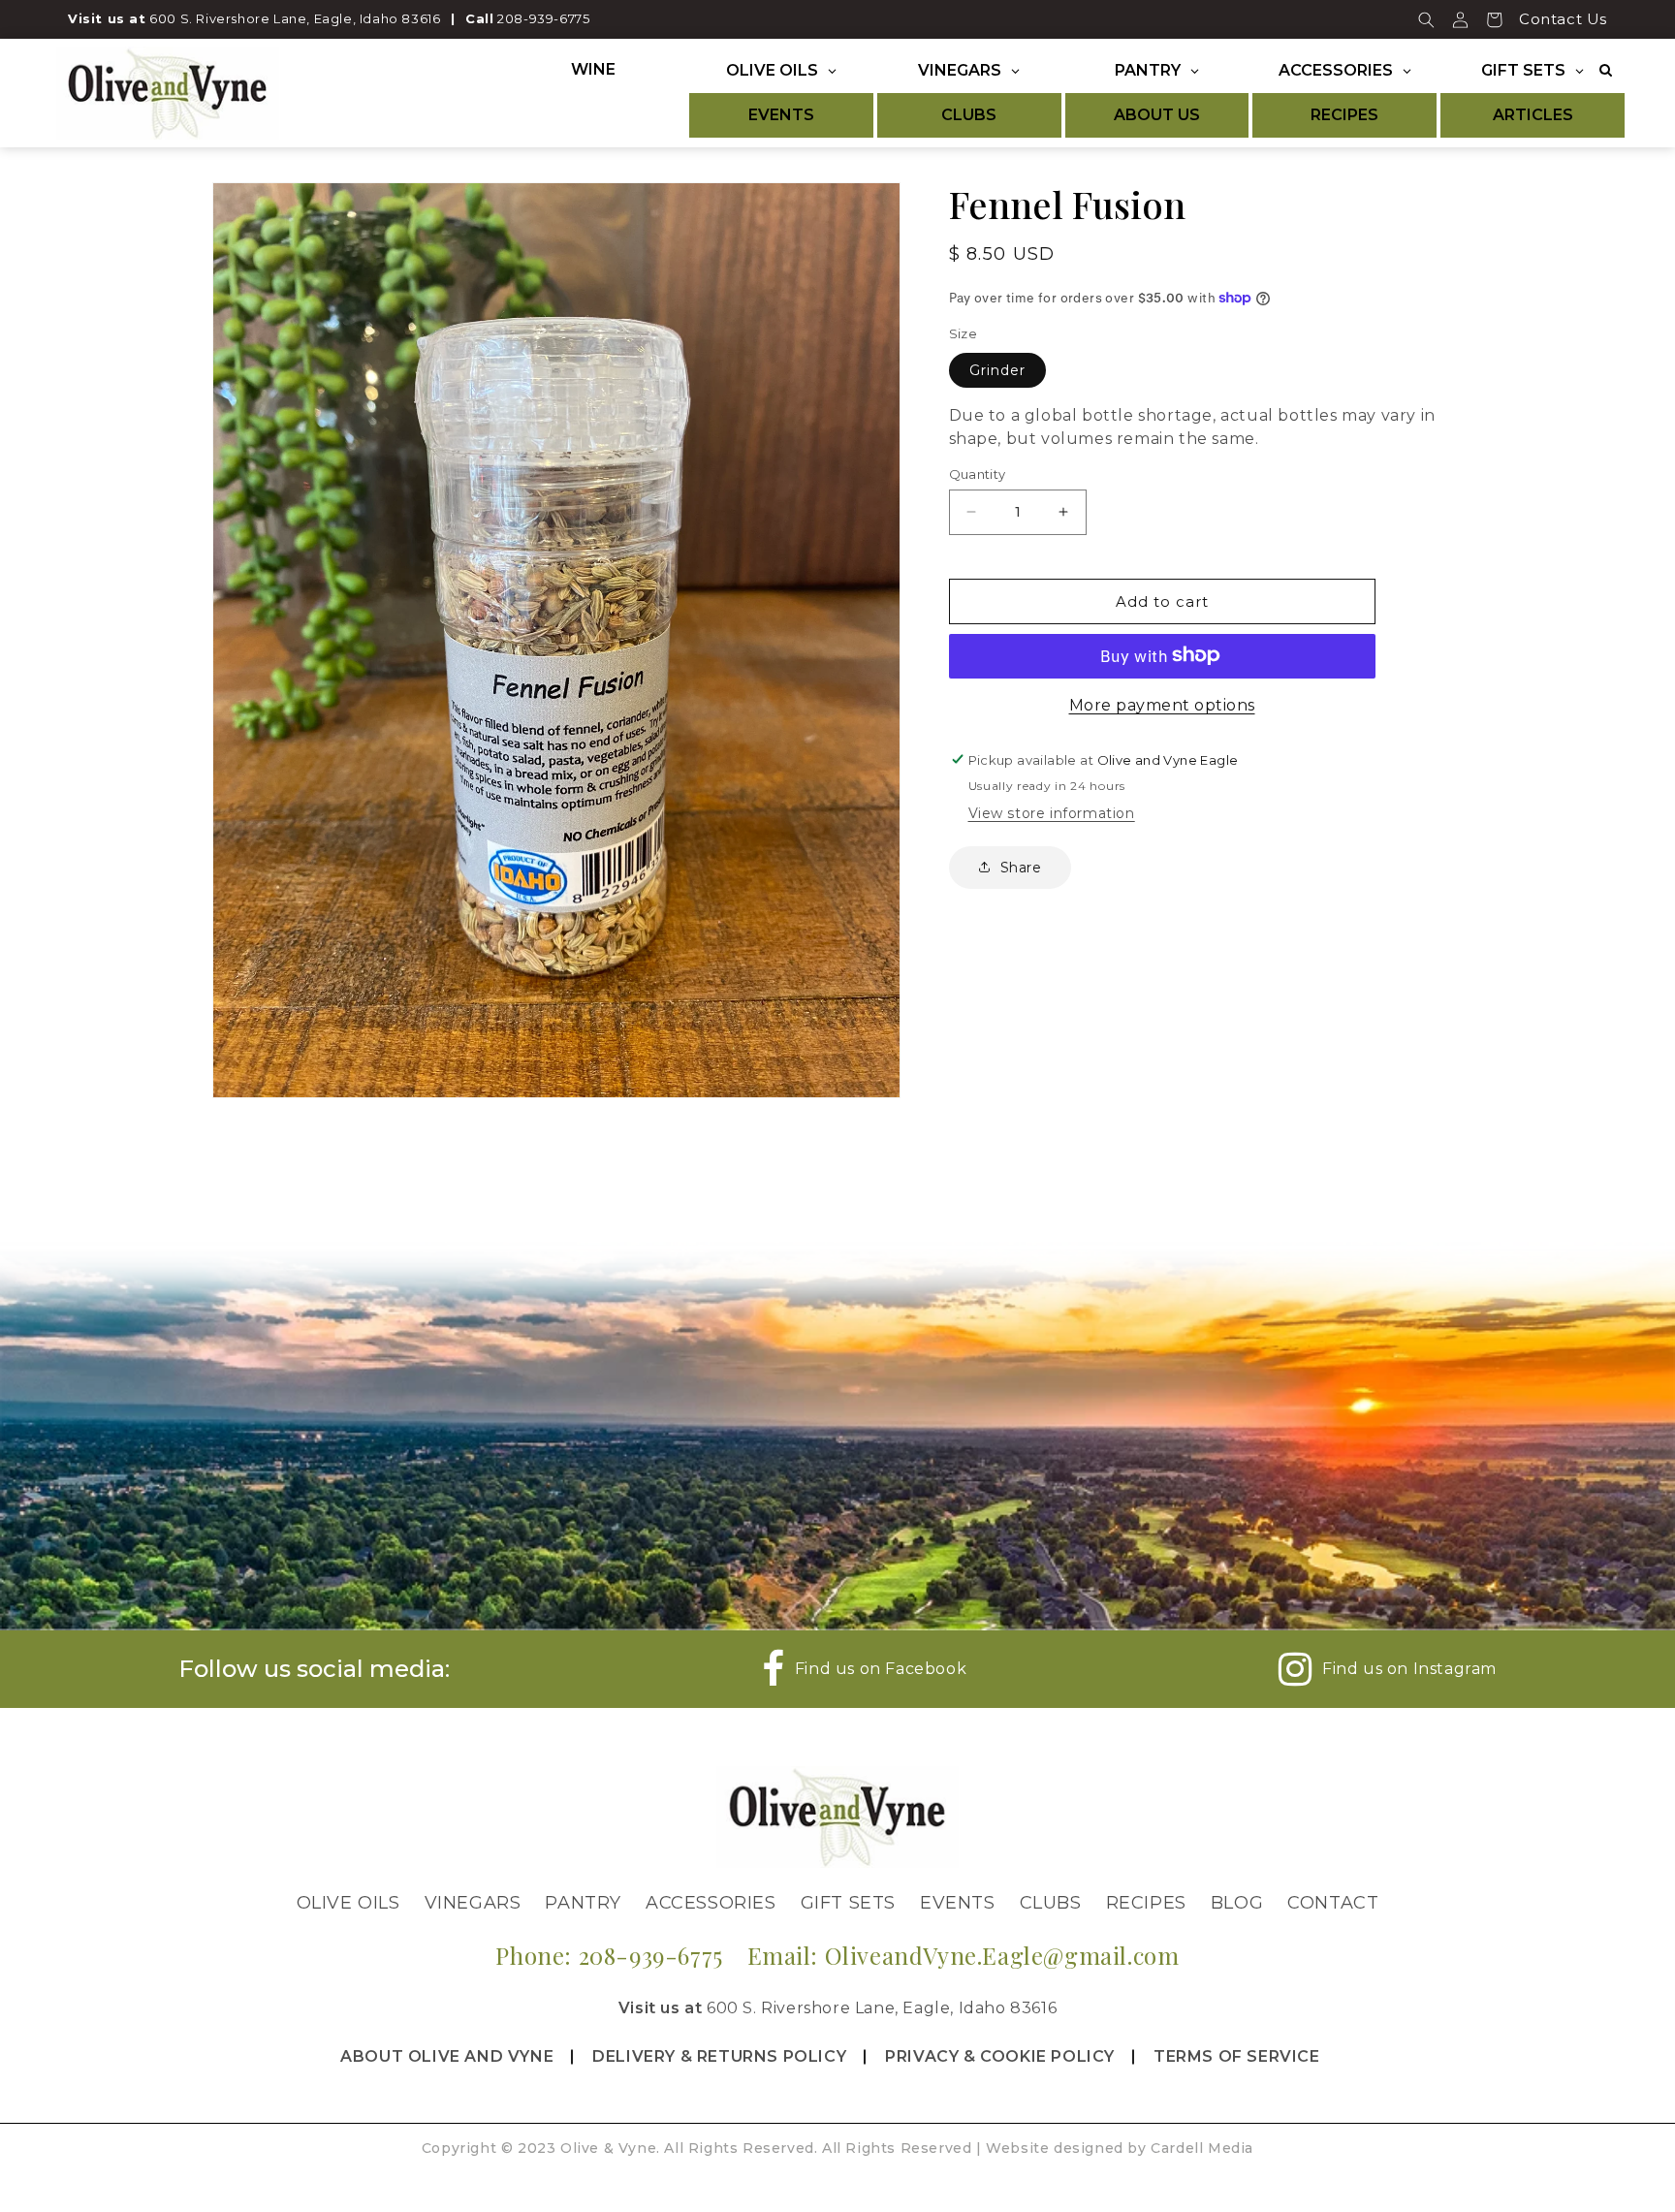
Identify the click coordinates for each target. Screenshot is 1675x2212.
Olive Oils (348, 1903)
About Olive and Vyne (447, 2056)
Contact (1333, 1903)
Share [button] (1021, 867)
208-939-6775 (543, 18)
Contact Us (1563, 19)
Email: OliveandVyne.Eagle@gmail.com (964, 1955)
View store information (1052, 812)
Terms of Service (1237, 2056)
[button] (1426, 19)
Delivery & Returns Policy (719, 2056)
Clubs (1051, 1903)
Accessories (711, 1903)
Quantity (978, 473)
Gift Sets (848, 1903)
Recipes (1146, 1903)
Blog (1237, 1903)
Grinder (997, 369)
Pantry (583, 1903)
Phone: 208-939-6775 (609, 1955)
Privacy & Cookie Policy (1000, 2056)
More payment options (1162, 704)
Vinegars (473, 1903)
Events (958, 1903)
